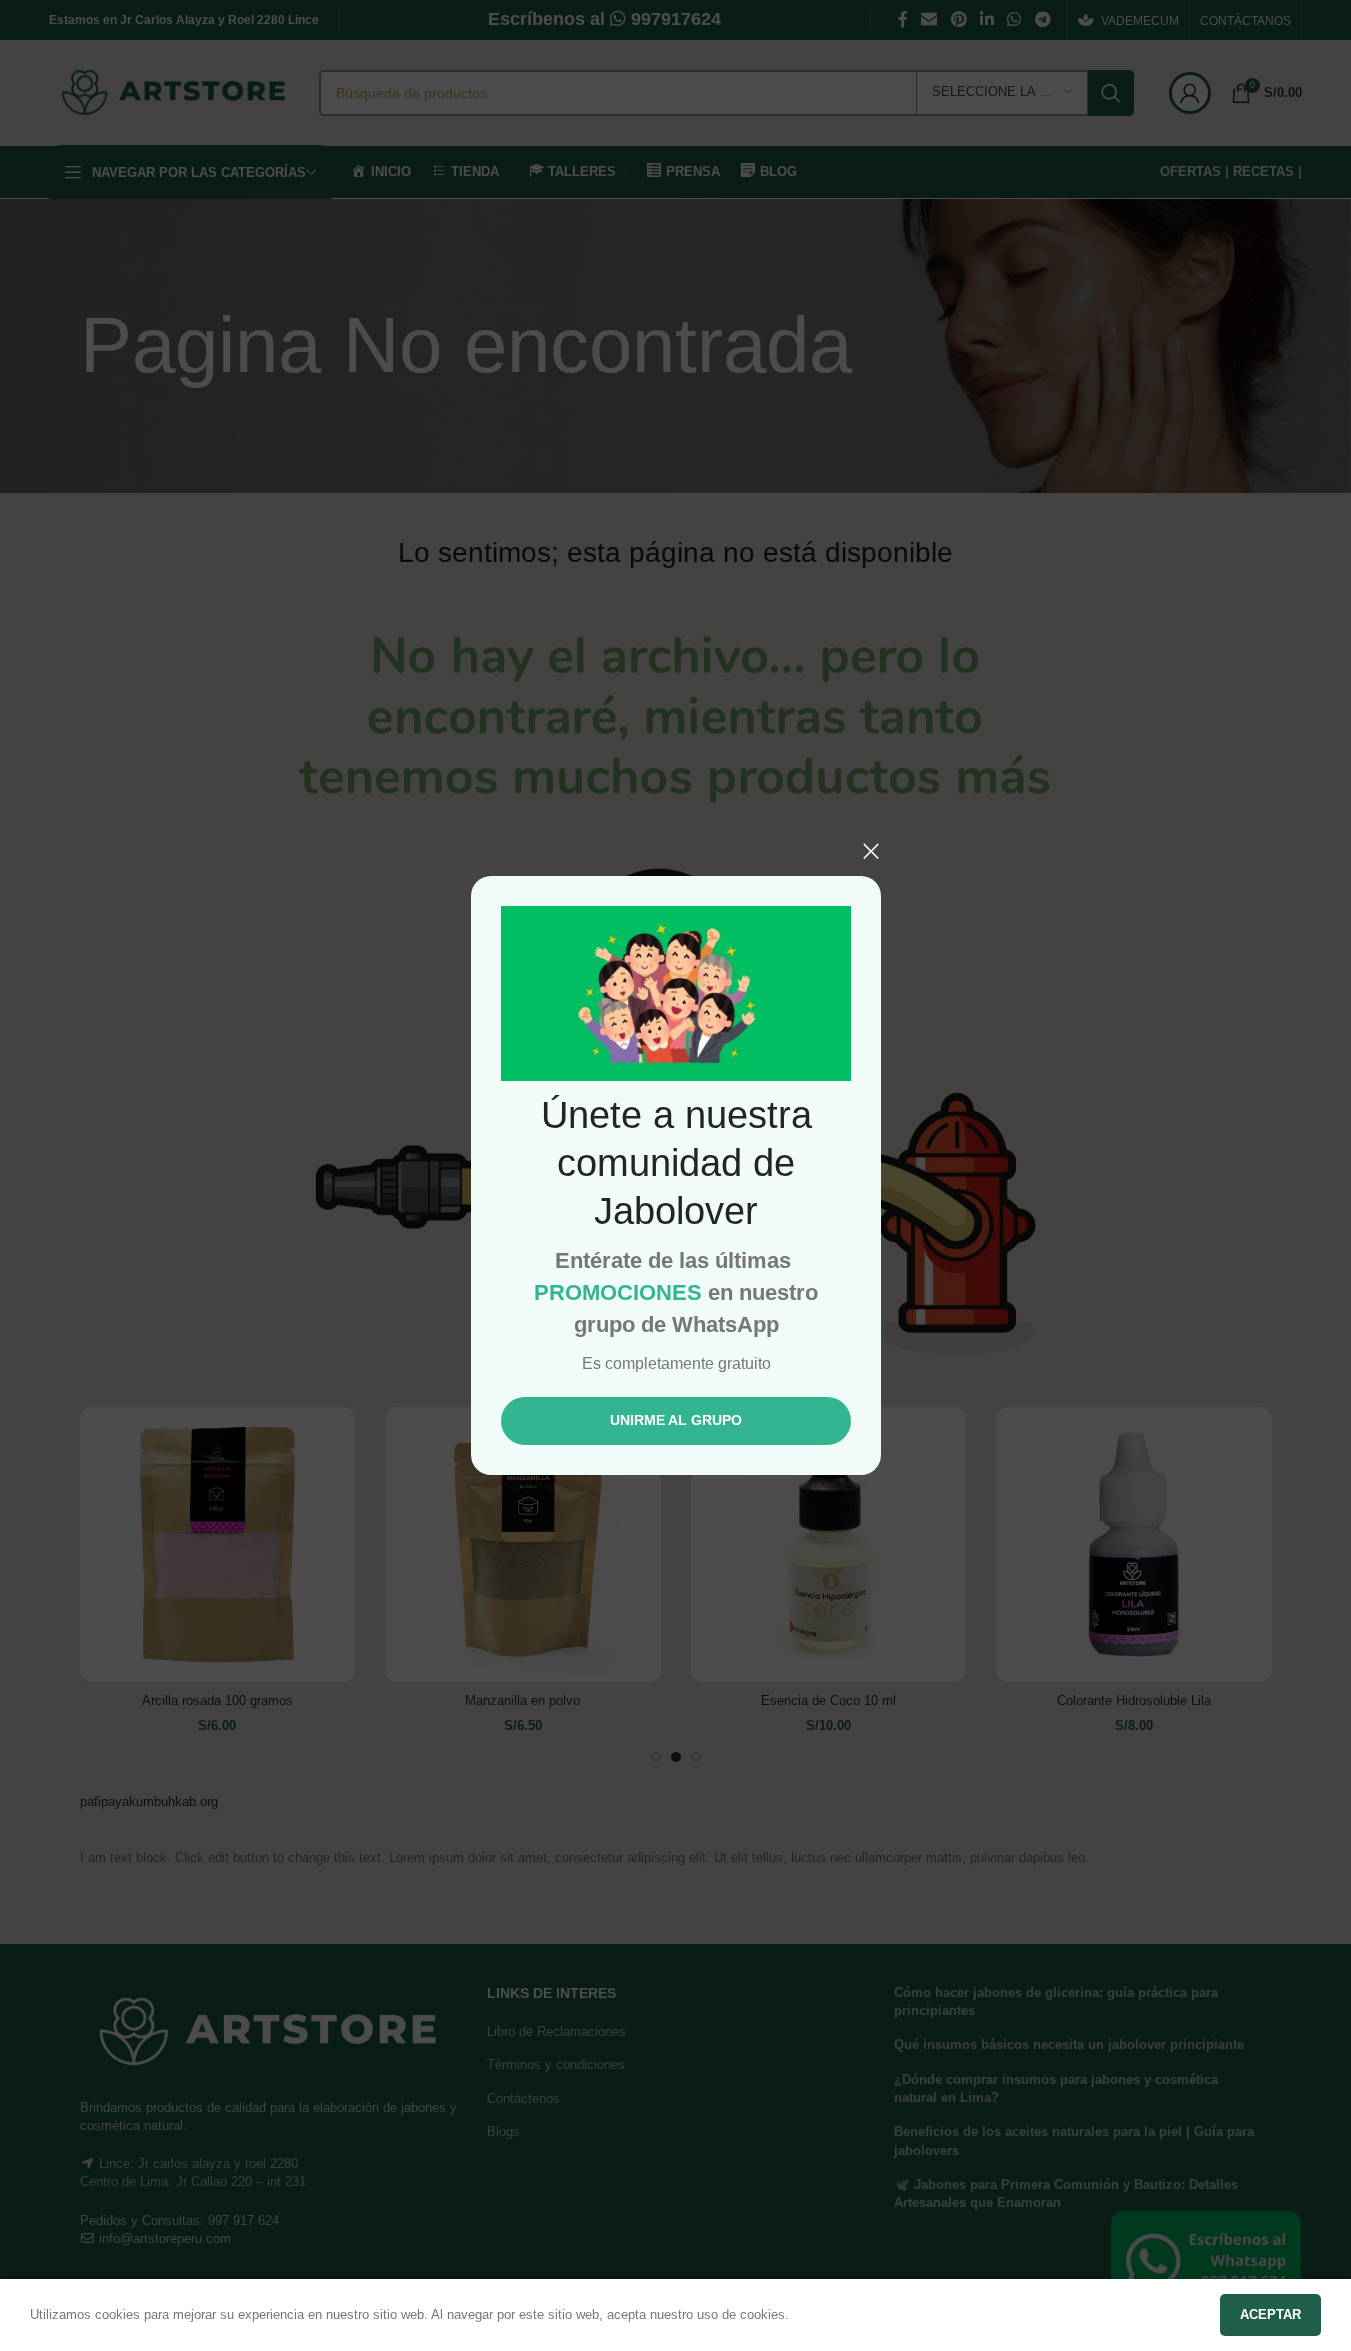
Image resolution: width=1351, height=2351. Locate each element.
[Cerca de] (871, 851)
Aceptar (1270, 2314)
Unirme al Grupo (676, 1420)
